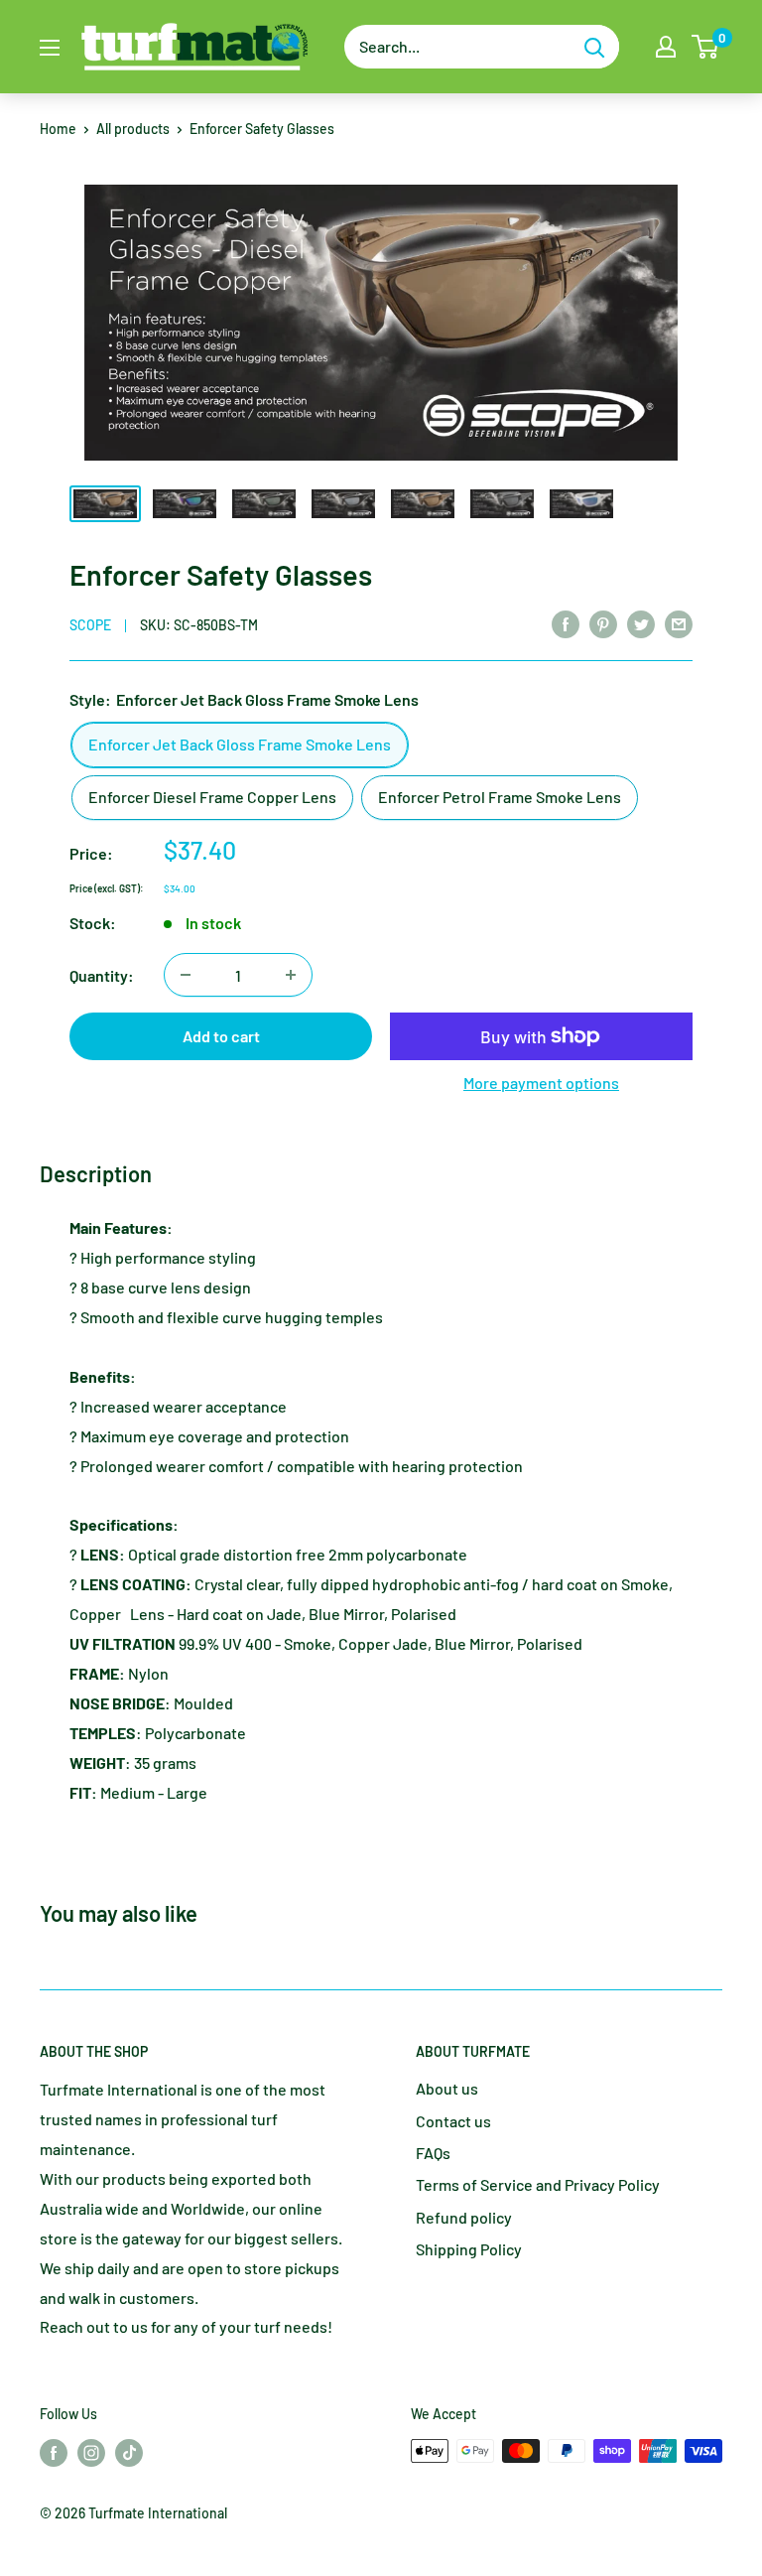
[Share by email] (679, 623)
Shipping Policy (469, 2249)
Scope (90, 625)
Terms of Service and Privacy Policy (538, 2184)
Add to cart (221, 1036)
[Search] (594, 47)
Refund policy (464, 2217)
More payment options (541, 1083)
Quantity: (102, 975)
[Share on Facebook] (566, 623)
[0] (706, 47)
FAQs (433, 2153)
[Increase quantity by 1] (291, 975)
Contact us (453, 2121)
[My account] (666, 47)
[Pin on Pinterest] (603, 623)
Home (58, 129)
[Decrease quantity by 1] (186, 975)
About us (447, 2088)
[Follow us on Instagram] (91, 2453)
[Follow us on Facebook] (54, 2453)
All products (133, 129)
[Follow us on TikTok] (129, 2453)
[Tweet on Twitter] (641, 623)
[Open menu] (50, 48)
